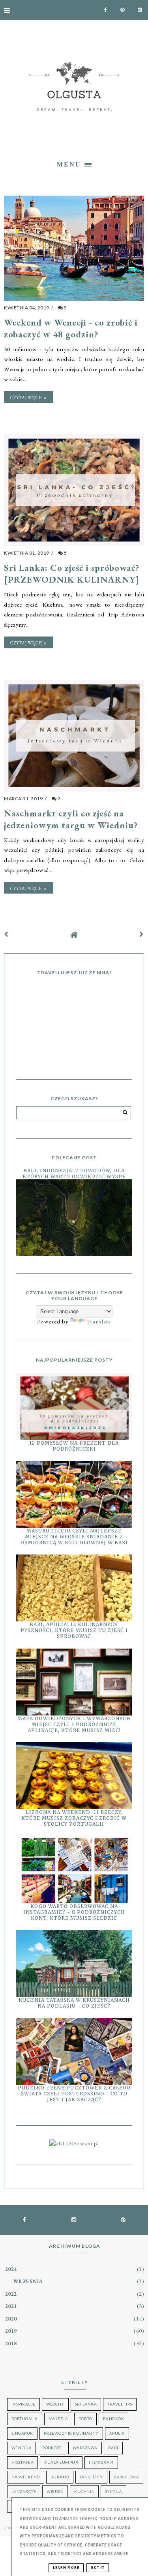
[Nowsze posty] (6, 934)
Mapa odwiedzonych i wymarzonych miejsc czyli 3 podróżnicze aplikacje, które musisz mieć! (74, 1724)
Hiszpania (23, 2462)
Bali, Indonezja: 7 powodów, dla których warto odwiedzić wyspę (74, 1173)
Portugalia (25, 2419)
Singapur (22, 2433)
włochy (55, 2404)
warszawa (85, 2448)
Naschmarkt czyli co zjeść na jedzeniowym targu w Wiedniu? (71, 819)
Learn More (66, 2568)
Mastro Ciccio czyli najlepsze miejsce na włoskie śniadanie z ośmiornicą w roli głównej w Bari (74, 1537)
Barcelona (126, 2477)
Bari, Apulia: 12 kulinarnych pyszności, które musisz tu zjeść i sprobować (74, 1630)
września (28, 2281)
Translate (98, 1321)
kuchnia (84, 2491)
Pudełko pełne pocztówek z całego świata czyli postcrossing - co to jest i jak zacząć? (74, 2094)
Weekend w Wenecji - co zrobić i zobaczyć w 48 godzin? (71, 328)
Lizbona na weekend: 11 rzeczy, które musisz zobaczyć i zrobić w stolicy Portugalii (74, 1818)
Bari (113, 2448)
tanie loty (91, 2477)
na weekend (26, 2477)
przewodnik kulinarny (71, 2433)
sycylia (114, 2491)
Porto (85, 2419)
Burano (60, 2477)
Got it (98, 2568)
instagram (101, 2462)
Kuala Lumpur (61, 2462)
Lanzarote (24, 2491)
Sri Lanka (86, 2404)
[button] (74, 163)
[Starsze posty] (142, 934)
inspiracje (23, 2404)
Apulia (117, 2433)
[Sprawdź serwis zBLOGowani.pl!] (74, 2143)
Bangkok (114, 2419)
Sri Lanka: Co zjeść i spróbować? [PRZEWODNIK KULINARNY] (72, 574)
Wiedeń (55, 2491)
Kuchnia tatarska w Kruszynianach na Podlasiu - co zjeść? (74, 2003)
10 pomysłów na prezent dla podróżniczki (74, 1446)
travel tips (120, 2404)
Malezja (58, 2419)
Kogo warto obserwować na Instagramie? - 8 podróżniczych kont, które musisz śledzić (74, 1912)
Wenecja (22, 2448)
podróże (52, 2448)
